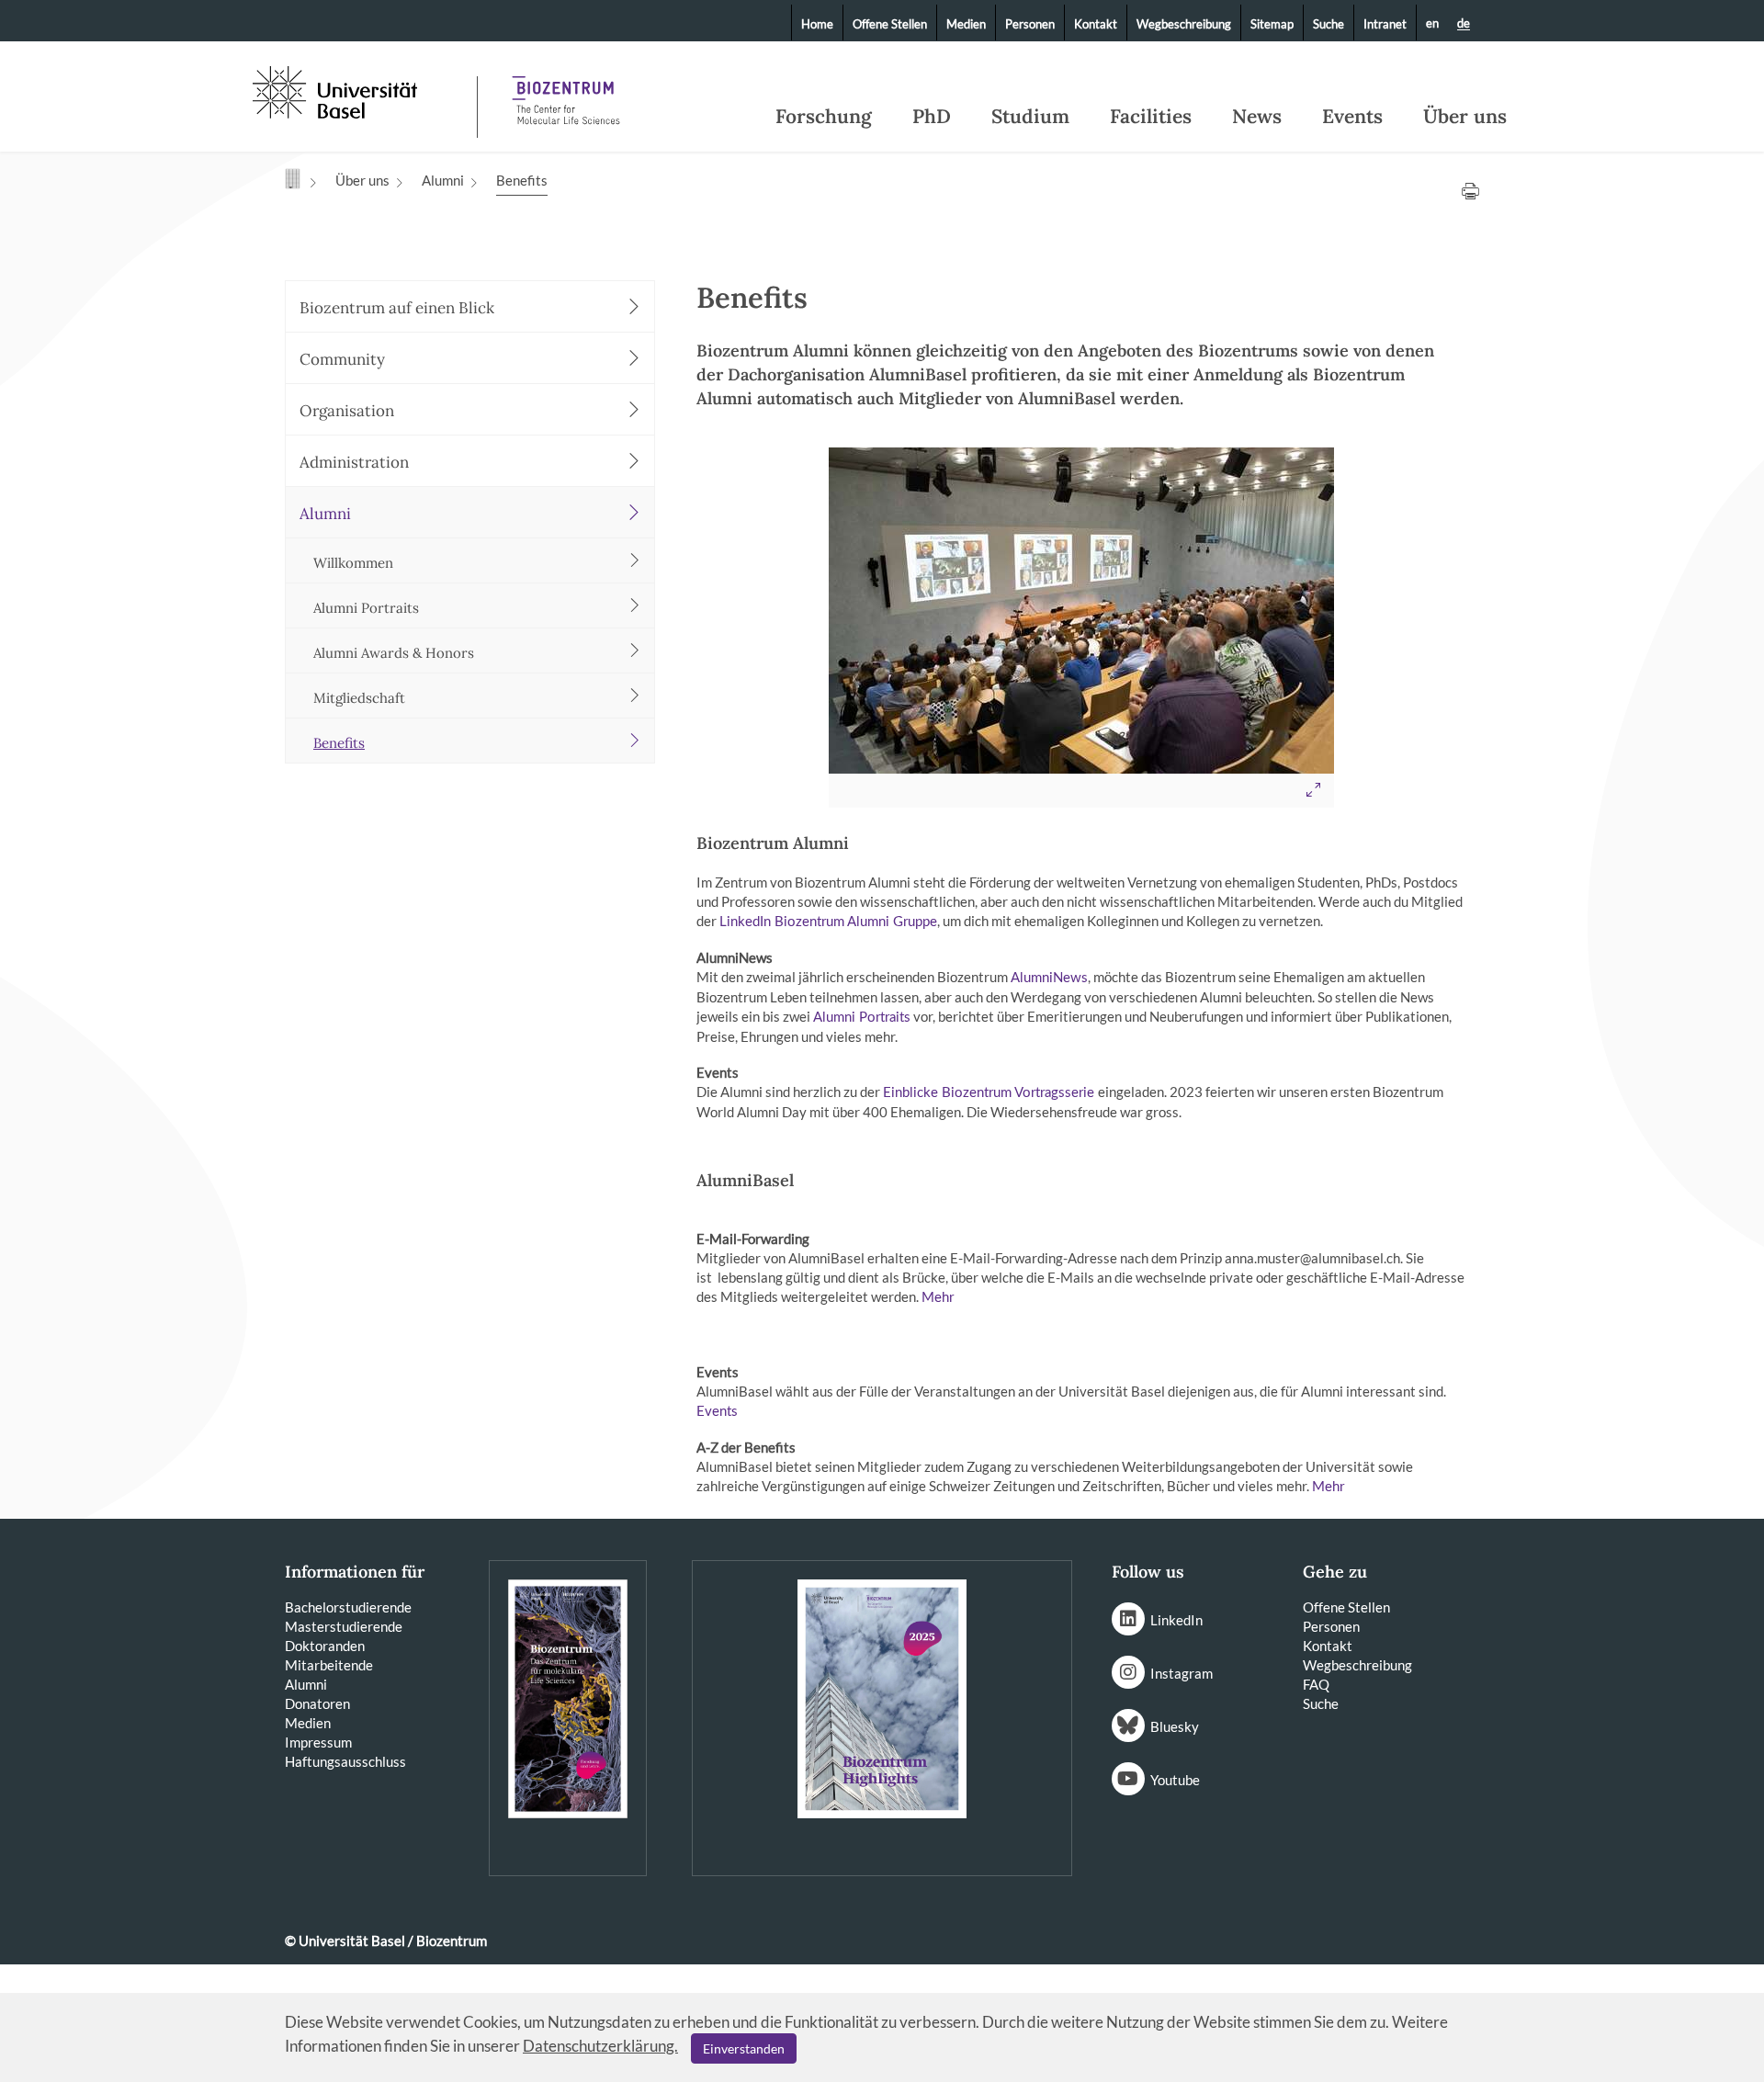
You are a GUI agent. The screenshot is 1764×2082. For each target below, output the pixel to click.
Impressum (318, 1742)
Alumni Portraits (862, 1018)
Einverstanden (744, 2048)
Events (1352, 117)
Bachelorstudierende (348, 1607)
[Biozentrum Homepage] (566, 92)
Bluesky (1175, 1726)
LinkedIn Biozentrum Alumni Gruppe (828, 922)
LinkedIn (1176, 1620)
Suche (1329, 24)
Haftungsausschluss (345, 1761)
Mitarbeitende (329, 1665)
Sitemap (1272, 24)
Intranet (1385, 24)
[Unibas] (363, 90)
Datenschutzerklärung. (600, 2046)
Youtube (1175, 1780)
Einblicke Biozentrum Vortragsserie (990, 1093)
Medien (966, 24)
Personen (1030, 24)
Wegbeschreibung (1184, 24)
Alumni (443, 180)
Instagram (1182, 1673)
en (1432, 23)
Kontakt (1096, 24)
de (1464, 24)
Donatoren (317, 1703)
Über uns (1465, 117)
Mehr (938, 1298)
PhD (932, 117)
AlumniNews (1049, 978)
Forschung (824, 117)
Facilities (1151, 117)
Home (817, 24)
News (1257, 117)
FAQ (1316, 1684)
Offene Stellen (890, 24)
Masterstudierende (344, 1626)
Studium (1030, 117)
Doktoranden (325, 1646)
